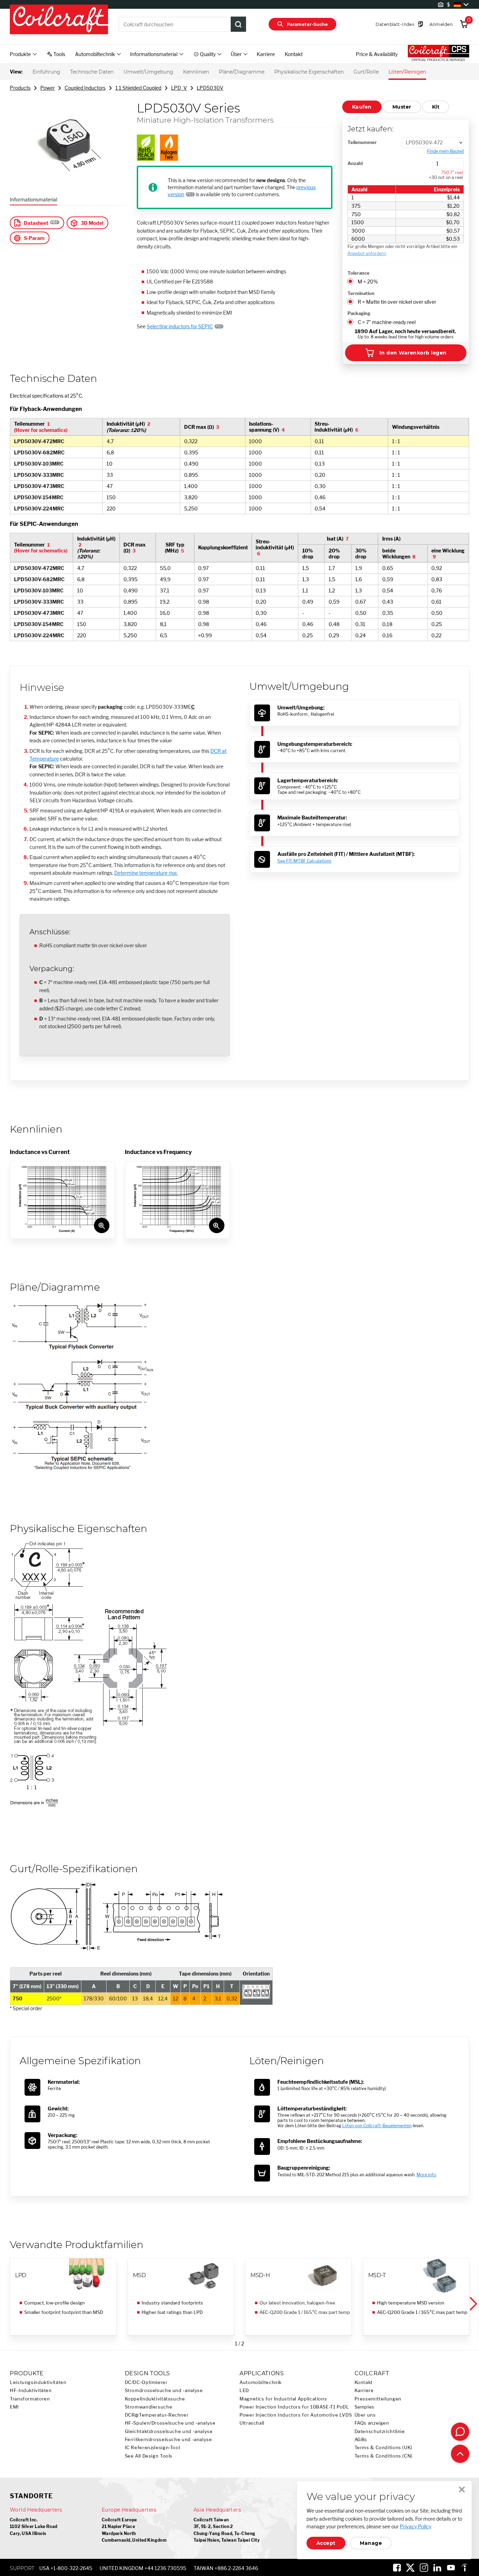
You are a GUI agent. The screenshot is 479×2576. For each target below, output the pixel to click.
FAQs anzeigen (372, 2423)
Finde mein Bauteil (446, 151)
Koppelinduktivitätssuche (155, 2399)
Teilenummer (362, 142)
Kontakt (294, 54)
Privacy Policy (416, 2526)
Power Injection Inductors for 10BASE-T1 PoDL (294, 2407)
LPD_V (179, 88)
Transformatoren (30, 2399)
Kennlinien (196, 72)
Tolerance (359, 273)
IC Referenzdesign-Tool (153, 2448)
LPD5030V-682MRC (39, 452)
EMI (14, 2407)
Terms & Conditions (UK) (384, 2448)
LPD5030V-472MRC (39, 441)
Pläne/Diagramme (242, 72)
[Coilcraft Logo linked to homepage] (59, 20)
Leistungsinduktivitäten (38, 2382)
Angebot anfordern (367, 253)
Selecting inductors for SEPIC (180, 326)
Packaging (359, 313)
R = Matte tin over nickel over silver (397, 302)
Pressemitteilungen (378, 2399)
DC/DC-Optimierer (146, 2382)
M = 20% (368, 281)
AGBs (361, 2440)
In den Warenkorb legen (413, 353)
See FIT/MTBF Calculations (304, 861)
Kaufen (362, 107)
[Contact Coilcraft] (460, 2432)
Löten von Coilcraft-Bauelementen (377, 2126)
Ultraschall (252, 2423)
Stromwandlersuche (149, 2407)
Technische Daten (92, 72)
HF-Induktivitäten (31, 2390)
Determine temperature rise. (146, 873)
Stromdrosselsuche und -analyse (164, 2390)
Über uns (365, 2415)
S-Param (34, 238)
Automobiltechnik (261, 2382)
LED (244, 2390)
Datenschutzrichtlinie (380, 2431)
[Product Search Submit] (238, 24)
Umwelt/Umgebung (148, 72)
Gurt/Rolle (366, 72)
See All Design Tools (149, 2456)
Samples (365, 2407)
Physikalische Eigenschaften (309, 72)
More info (426, 2175)
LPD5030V (210, 88)
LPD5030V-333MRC (39, 475)
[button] (473, 2304)
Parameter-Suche (307, 24)
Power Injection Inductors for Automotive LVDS (296, 2415)
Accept (326, 2543)
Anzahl (355, 163)
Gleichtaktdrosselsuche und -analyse (169, 2431)
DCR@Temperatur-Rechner (157, 2415)
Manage (371, 2543)
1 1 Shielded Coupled (138, 88)
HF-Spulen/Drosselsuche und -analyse (170, 2423)
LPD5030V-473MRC (39, 486)
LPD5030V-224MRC (39, 509)
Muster (402, 107)
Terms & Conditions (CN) (384, 2456)
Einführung (46, 72)
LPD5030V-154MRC (39, 497)
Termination (361, 293)
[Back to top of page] (460, 2454)
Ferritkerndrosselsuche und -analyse (168, 2440)
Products (20, 88)
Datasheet (36, 223)
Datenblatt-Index (395, 24)
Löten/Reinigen (407, 72)
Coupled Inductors (85, 88)
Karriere (266, 54)
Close (462, 2489)
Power (48, 88)
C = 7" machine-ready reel (387, 322)
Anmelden (441, 24)
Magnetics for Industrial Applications (283, 2399)
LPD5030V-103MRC (39, 464)
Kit (436, 107)
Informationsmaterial (33, 200)
